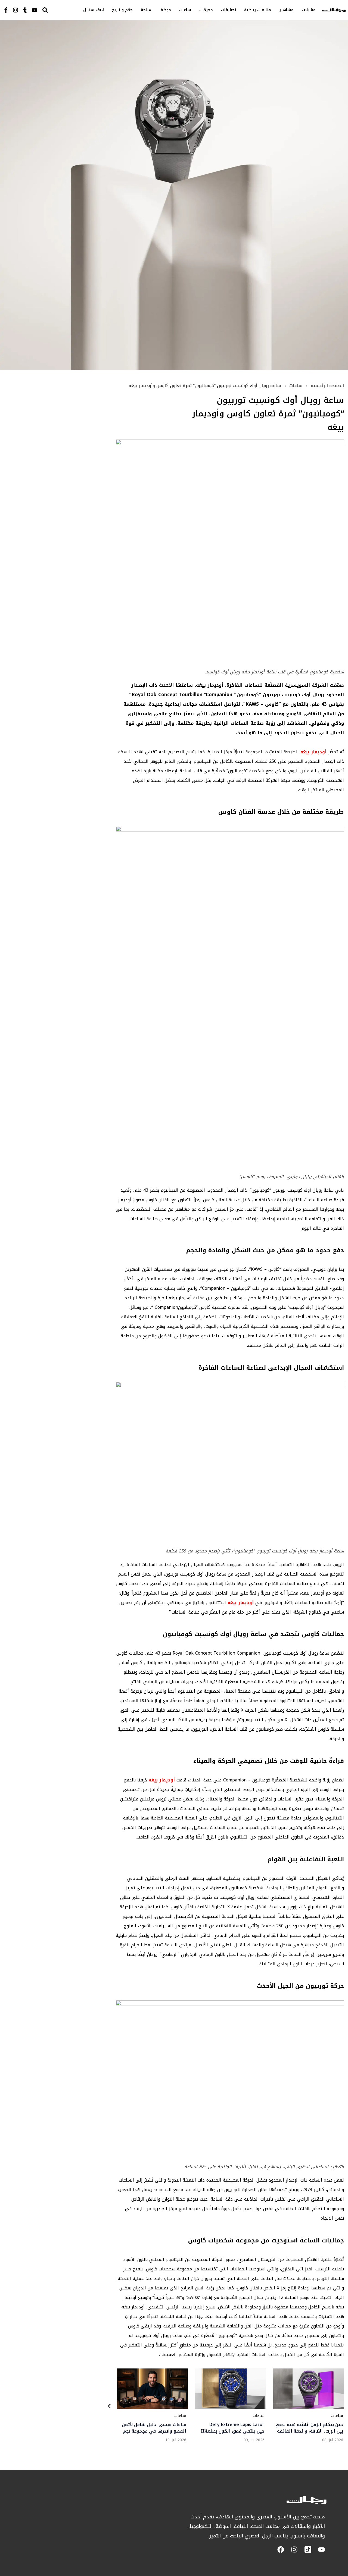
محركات (206, 10)
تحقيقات (229, 10)
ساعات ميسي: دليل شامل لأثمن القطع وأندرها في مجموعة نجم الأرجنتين (154, 2428)
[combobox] (56, 10)
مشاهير (286, 10)
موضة (166, 10)
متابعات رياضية (258, 10)
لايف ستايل (94, 10)
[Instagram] (15, 10)
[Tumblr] (25, 10)
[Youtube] (35, 10)
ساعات (185, 10)
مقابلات (309, 10)
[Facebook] (281, 2550)
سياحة (147, 10)
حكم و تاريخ (122, 10)
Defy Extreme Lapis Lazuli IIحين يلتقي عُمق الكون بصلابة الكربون (233, 2428)
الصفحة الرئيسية (327, 386)
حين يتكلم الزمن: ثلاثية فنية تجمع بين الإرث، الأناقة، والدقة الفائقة (309, 2428)
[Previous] (109, 2407)
